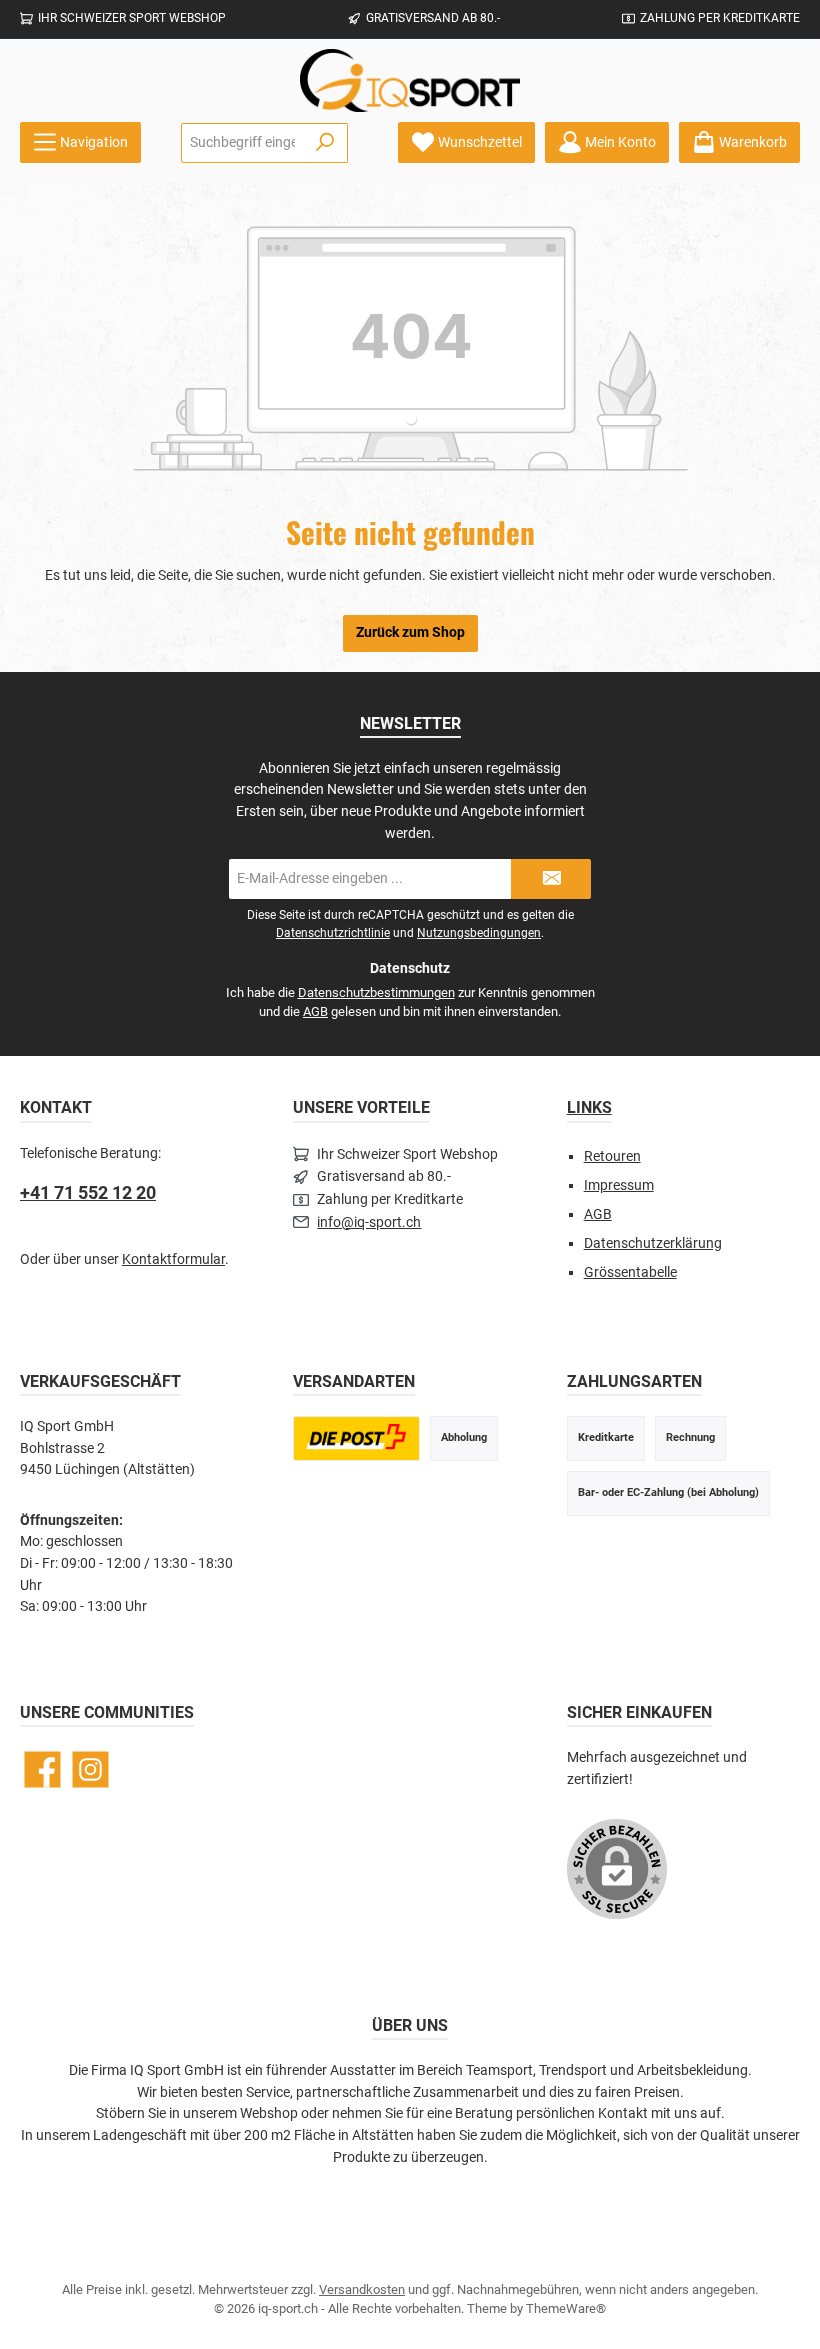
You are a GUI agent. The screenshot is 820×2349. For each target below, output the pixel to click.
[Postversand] (356, 1438)
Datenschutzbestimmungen (376, 992)
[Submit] (551, 879)
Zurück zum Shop (410, 632)
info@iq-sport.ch (369, 1222)
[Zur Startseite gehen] (410, 80)
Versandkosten (362, 2289)
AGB (315, 1011)
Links (589, 1107)
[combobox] (242, 143)
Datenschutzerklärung (653, 1243)
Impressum (619, 1185)
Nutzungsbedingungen (479, 933)
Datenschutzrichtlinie (333, 933)
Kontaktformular (173, 1259)
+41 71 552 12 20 (88, 1192)
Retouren (612, 1156)
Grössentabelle (630, 1272)
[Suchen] (325, 143)
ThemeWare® (566, 2308)
